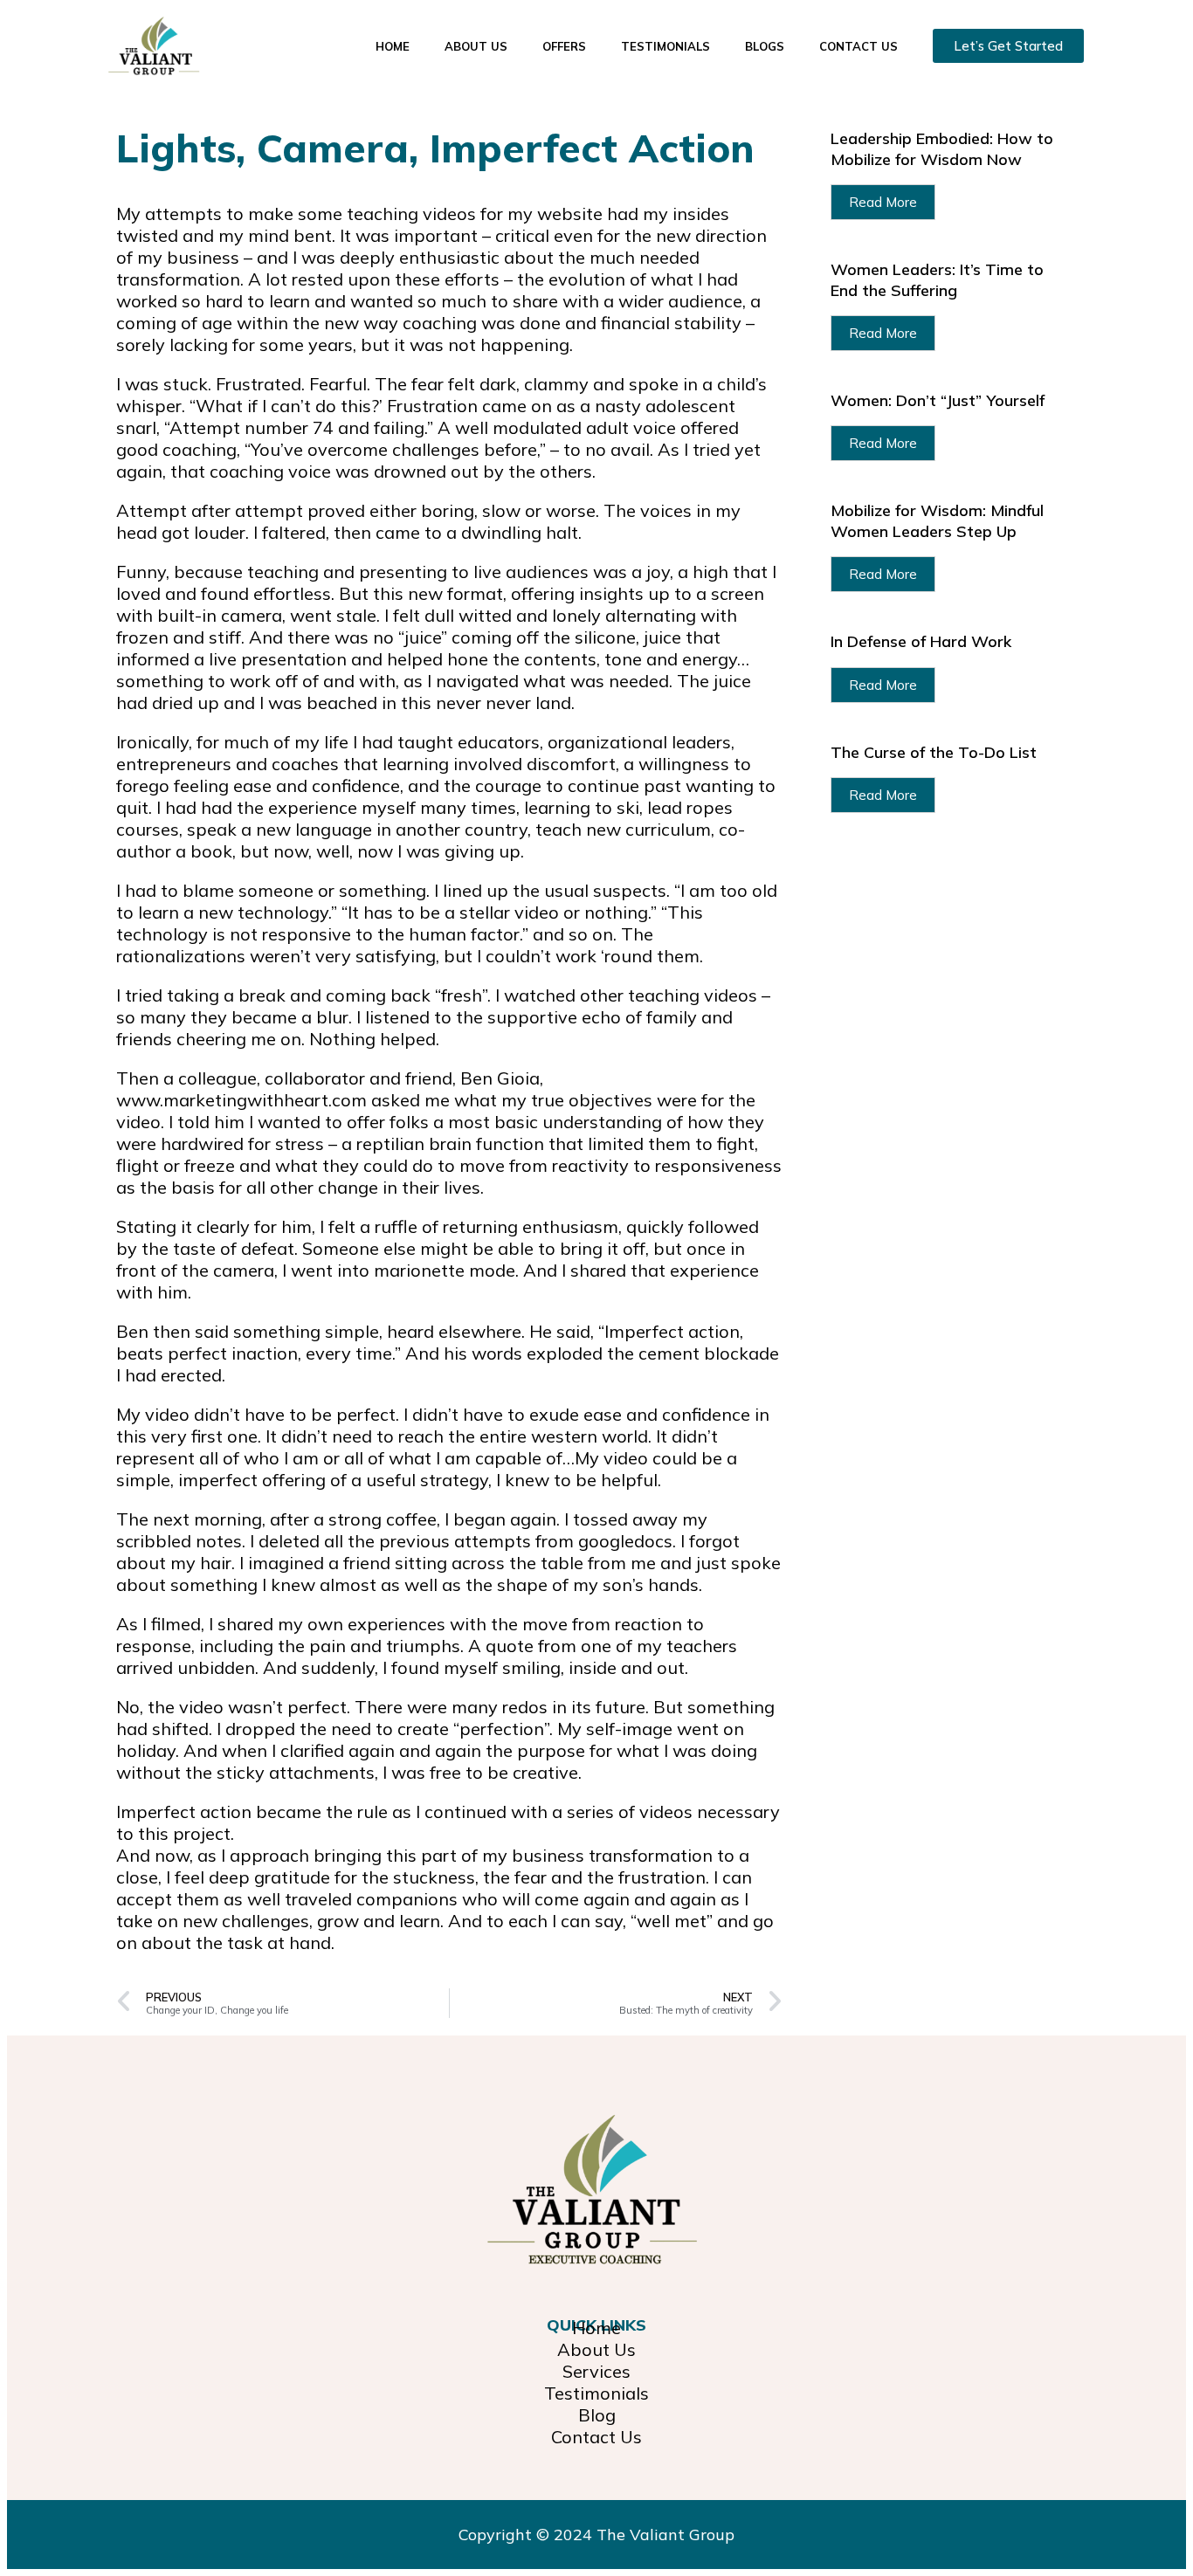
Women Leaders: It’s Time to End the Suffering (937, 279)
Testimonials (665, 46)
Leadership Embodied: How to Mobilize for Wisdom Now (942, 148)
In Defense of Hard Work (921, 641)
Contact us (859, 46)
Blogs (765, 46)
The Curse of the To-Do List (934, 752)
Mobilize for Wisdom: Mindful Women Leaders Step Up (937, 520)
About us (476, 46)
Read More (883, 202)
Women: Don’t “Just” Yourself (938, 400)
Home (393, 46)
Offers (564, 46)
